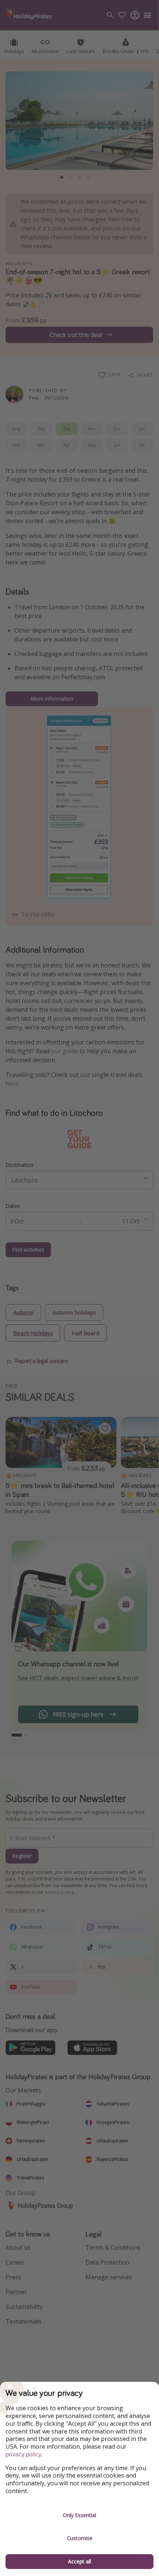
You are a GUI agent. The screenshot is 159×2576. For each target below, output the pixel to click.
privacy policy (23, 2454)
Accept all (79, 2561)
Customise (80, 2538)
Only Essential (79, 2515)
